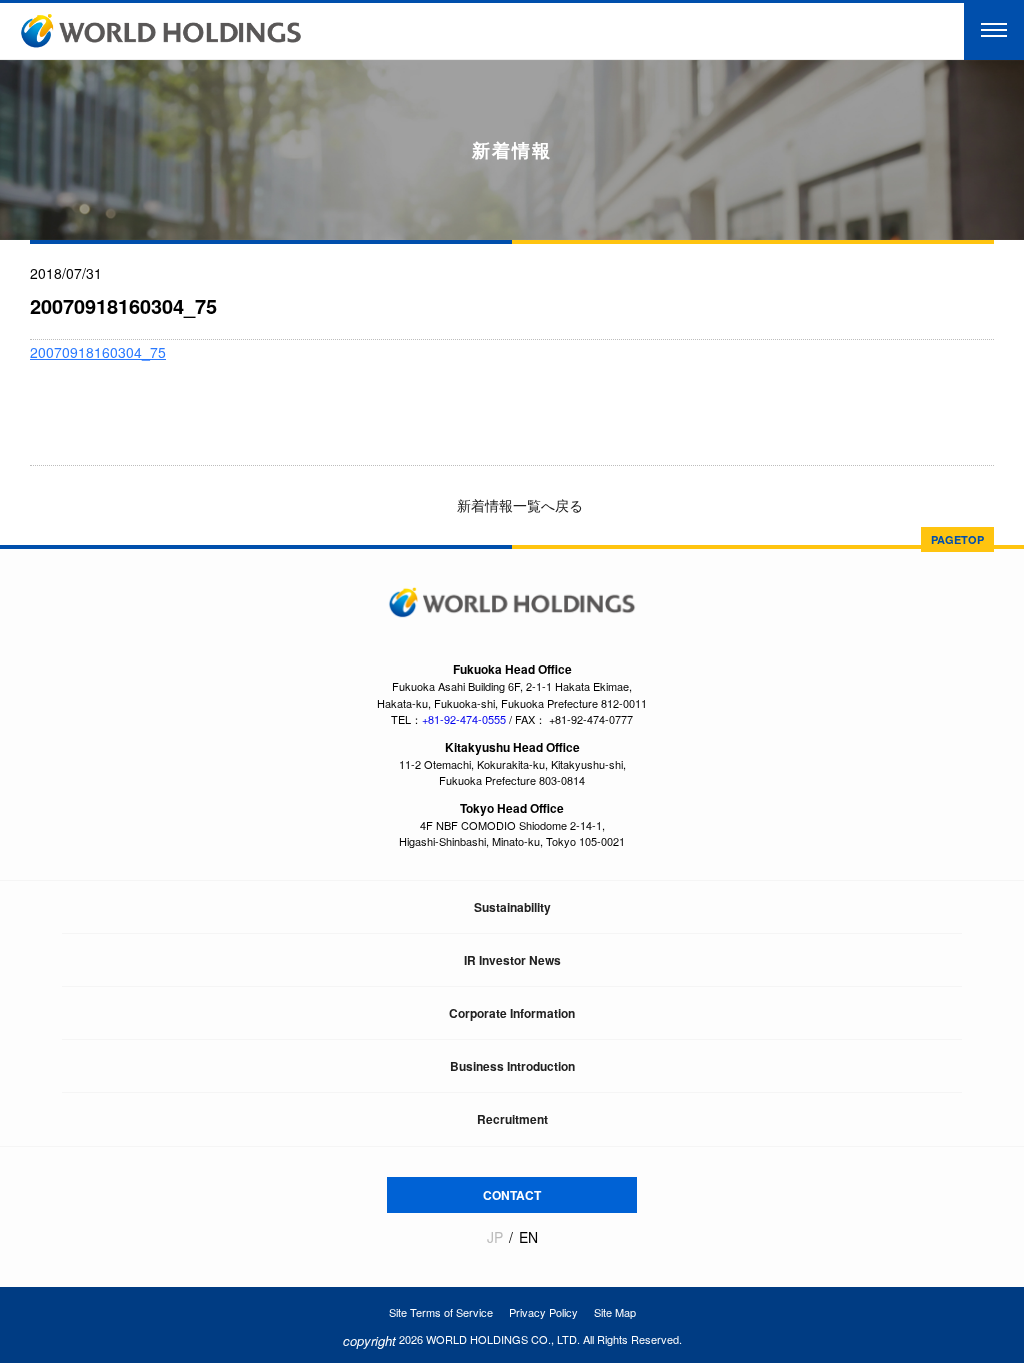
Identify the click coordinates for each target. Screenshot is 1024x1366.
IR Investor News (512, 960)
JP (495, 1237)
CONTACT (512, 1195)
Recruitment (512, 1119)
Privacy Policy (543, 1312)
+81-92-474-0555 (464, 719)
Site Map (615, 1312)
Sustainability (512, 907)
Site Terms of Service (441, 1312)
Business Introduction (512, 1066)
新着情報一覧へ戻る (518, 505)
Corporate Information (512, 1013)
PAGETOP (957, 539)
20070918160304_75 (98, 352)
